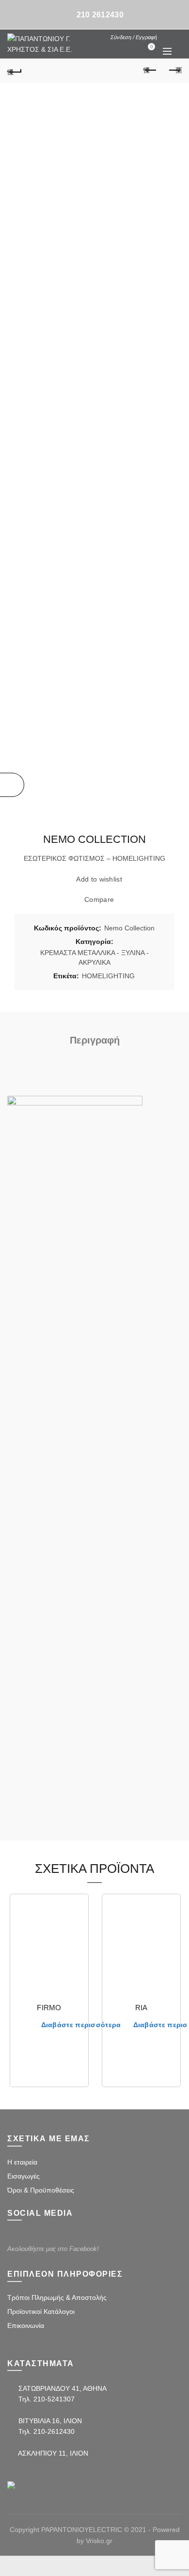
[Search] (167, 37)
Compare (99, 899)
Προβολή (75, 1941)
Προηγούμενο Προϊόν (150, 71)
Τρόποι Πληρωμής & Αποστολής (57, 2297)
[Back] (15, 71)
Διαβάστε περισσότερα (81, 2025)
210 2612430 (100, 15)
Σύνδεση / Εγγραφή (134, 37)
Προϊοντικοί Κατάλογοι (41, 2311)
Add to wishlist (99, 879)
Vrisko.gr (99, 2541)
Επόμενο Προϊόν (174, 71)
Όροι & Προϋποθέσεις (41, 2190)
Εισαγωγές (24, 2176)
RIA (142, 2008)
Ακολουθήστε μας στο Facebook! (53, 2249)
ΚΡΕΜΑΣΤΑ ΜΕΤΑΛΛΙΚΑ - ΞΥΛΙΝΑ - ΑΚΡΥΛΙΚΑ (94, 957)
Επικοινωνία (26, 2326)
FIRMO (49, 2008)
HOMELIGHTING (108, 976)
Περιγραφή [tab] (95, 1040)
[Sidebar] (12, 785)
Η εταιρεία (22, 2162)
